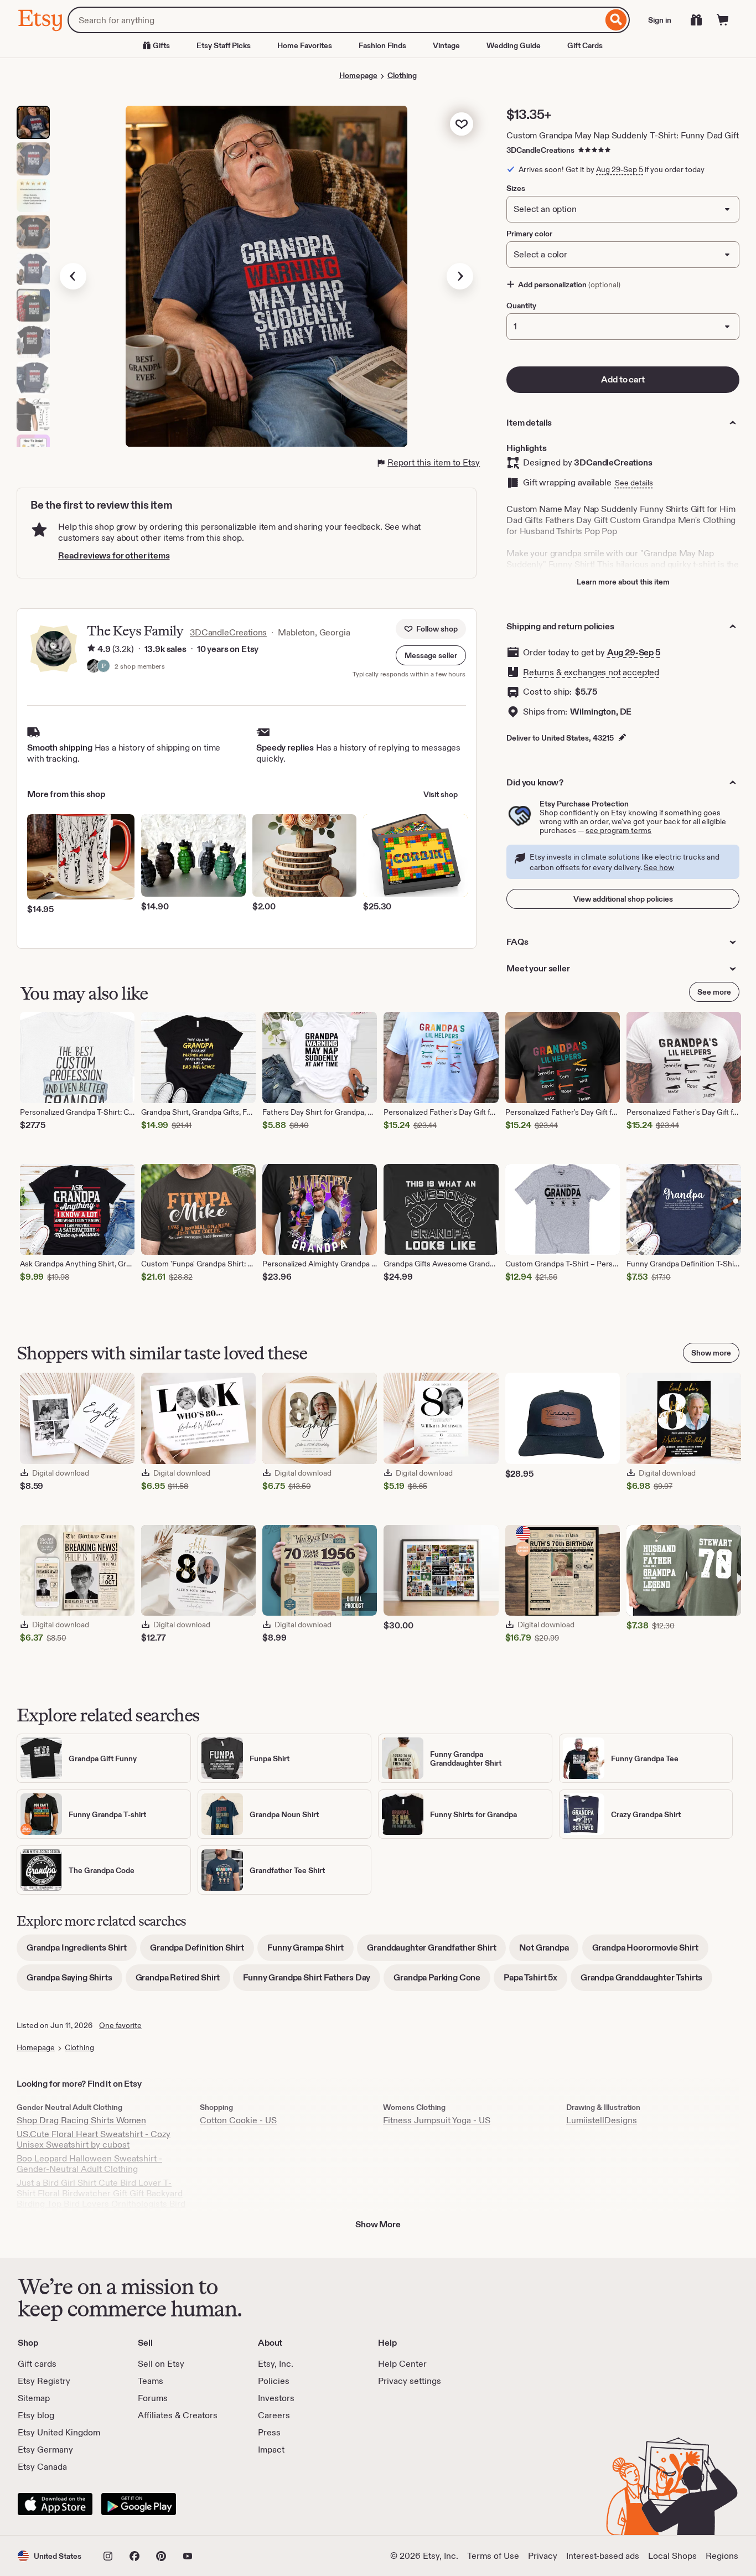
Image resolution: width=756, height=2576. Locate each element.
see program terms (618, 830)
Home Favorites (305, 45)
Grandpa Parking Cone (442, 1981)
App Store (55, 2504)
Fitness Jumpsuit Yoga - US (437, 2120)
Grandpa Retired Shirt (183, 1981)
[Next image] (460, 276)
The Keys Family (135, 631)
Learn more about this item (623, 582)
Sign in (660, 20)
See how (659, 867)
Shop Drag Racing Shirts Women (81, 2120)
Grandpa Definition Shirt (202, 1951)
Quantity (521, 306)
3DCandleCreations (540, 150)
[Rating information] (91, 649)
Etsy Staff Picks (224, 45)
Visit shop (441, 794)
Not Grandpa (549, 1951)
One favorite (120, 2025)
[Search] (616, 20)
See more (714, 992)
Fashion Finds (382, 45)
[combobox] (335, 20)
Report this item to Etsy (434, 462)
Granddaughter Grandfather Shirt (436, 1951)
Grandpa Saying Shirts (74, 1981)
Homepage (358, 75)
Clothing (402, 75)
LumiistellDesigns (602, 2120)
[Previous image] (73, 276)
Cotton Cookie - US (238, 2120)
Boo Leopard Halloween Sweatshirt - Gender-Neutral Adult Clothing (89, 2164)
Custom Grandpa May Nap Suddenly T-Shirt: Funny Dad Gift (622, 135)
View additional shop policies (623, 899)
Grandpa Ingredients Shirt (82, 1951)
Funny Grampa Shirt (310, 1951)
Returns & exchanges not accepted (591, 672)
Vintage (446, 45)
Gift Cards (585, 45)
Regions (722, 2556)
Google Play (139, 2504)
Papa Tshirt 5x (535, 1981)
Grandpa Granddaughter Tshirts (646, 1981)
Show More (378, 2224)
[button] (431, 655)
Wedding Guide (514, 45)
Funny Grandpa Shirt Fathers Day (312, 1981)
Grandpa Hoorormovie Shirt (650, 1951)
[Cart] (723, 20)
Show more (711, 1353)
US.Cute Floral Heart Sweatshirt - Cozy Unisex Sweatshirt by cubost (94, 2139)
